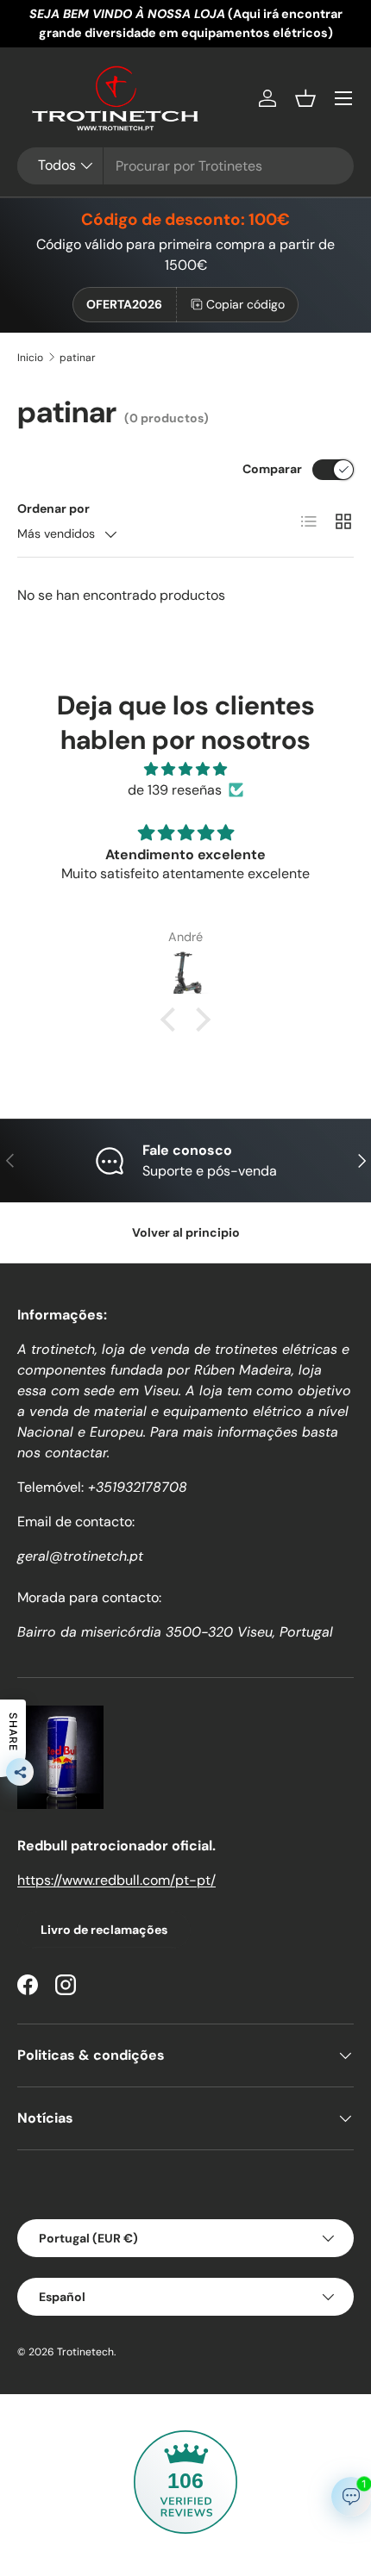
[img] (185, 769)
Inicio (30, 358)
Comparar (272, 469)
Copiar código (245, 304)
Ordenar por (53, 508)
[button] (305, 98)
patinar (78, 358)
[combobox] (185, 166)
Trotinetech (85, 2352)
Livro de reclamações (104, 1930)
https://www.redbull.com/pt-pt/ (116, 1880)
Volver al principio (186, 1232)
